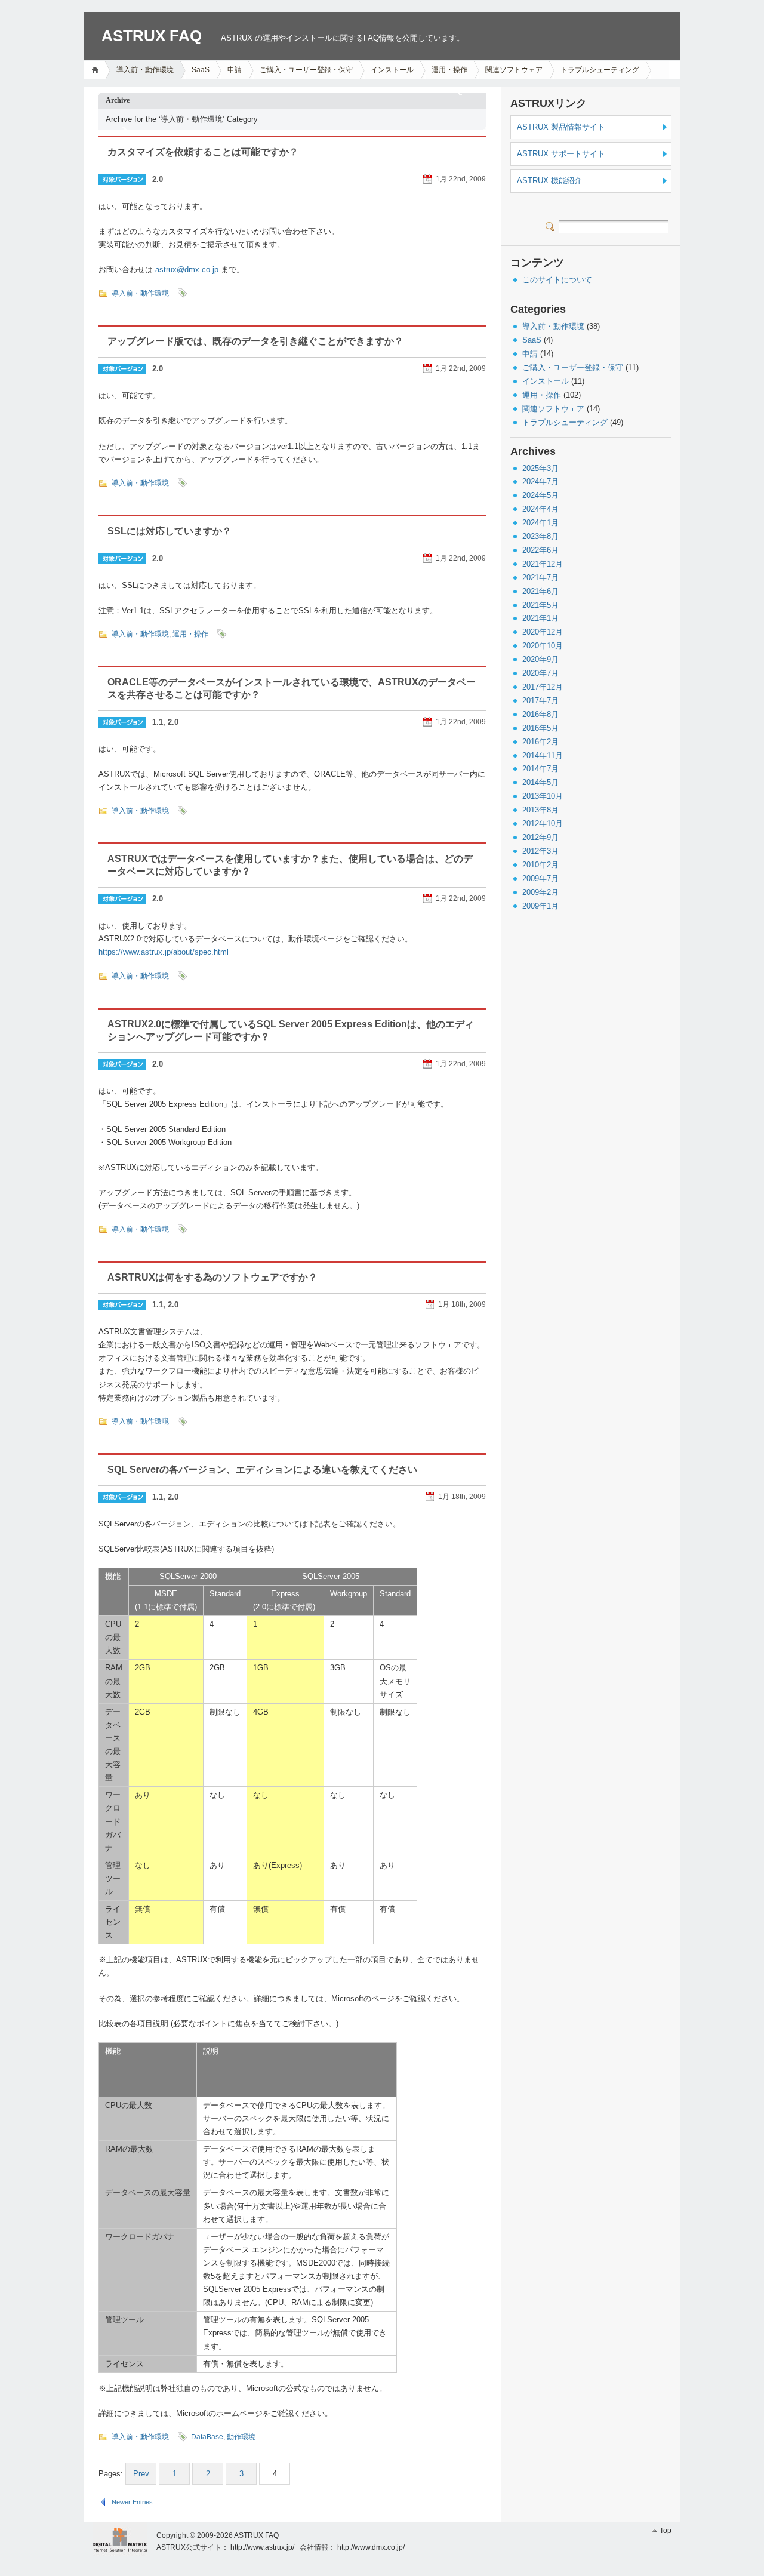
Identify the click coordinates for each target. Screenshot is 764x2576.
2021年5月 (540, 605)
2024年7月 (540, 481)
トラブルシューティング (600, 70)
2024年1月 (540, 523)
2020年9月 (540, 659)
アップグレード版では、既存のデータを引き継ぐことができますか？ (255, 341)
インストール (392, 70)
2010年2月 (540, 865)
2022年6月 (540, 550)
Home (97, 70)
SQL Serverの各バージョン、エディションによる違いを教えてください (262, 1469)
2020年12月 (543, 632)
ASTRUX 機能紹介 (549, 181)
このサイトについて (557, 280)
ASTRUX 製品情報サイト (561, 127)
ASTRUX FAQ (152, 36)
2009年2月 (540, 892)
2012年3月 (540, 851)
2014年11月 (543, 755)
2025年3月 (540, 468)
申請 (235, 70)
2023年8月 (540, 536)
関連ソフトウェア (514, 70)
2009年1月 (540, 906)
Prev (141, 2474)
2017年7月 (540, 701)
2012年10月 (543, 824)
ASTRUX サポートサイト (561, 154)
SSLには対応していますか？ (170, 531)
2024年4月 (540, 509)
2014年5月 (540, 782)
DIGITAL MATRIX (115, 2539)
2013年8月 (540, 810)
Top (666, 2531)
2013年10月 (543, 796)
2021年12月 (543, 564)
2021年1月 (540, 618)
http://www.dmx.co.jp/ (371, 2547)
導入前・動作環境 (145, 70)
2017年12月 (543, 687)
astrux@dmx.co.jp (187, 270)
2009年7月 (540, 878)
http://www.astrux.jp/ (262, 2547)
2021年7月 (540, 578)
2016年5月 (540, 728)
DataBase (207, 2437)
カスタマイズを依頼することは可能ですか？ (203, 152)
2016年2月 (540, 742)
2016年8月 (540, 714)
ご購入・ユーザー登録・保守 (306, 70)
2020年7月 (540, 673)
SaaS (201, 70)
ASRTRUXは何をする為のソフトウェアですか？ (212, 1277)
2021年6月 (540, 591)
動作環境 (241, 2437)
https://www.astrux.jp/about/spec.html (164, 952)
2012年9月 (540, 837)
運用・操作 (449, 70)
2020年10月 (543, 646)
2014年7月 (540, 769)
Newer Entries (132, 2502)
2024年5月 (540, 495)
